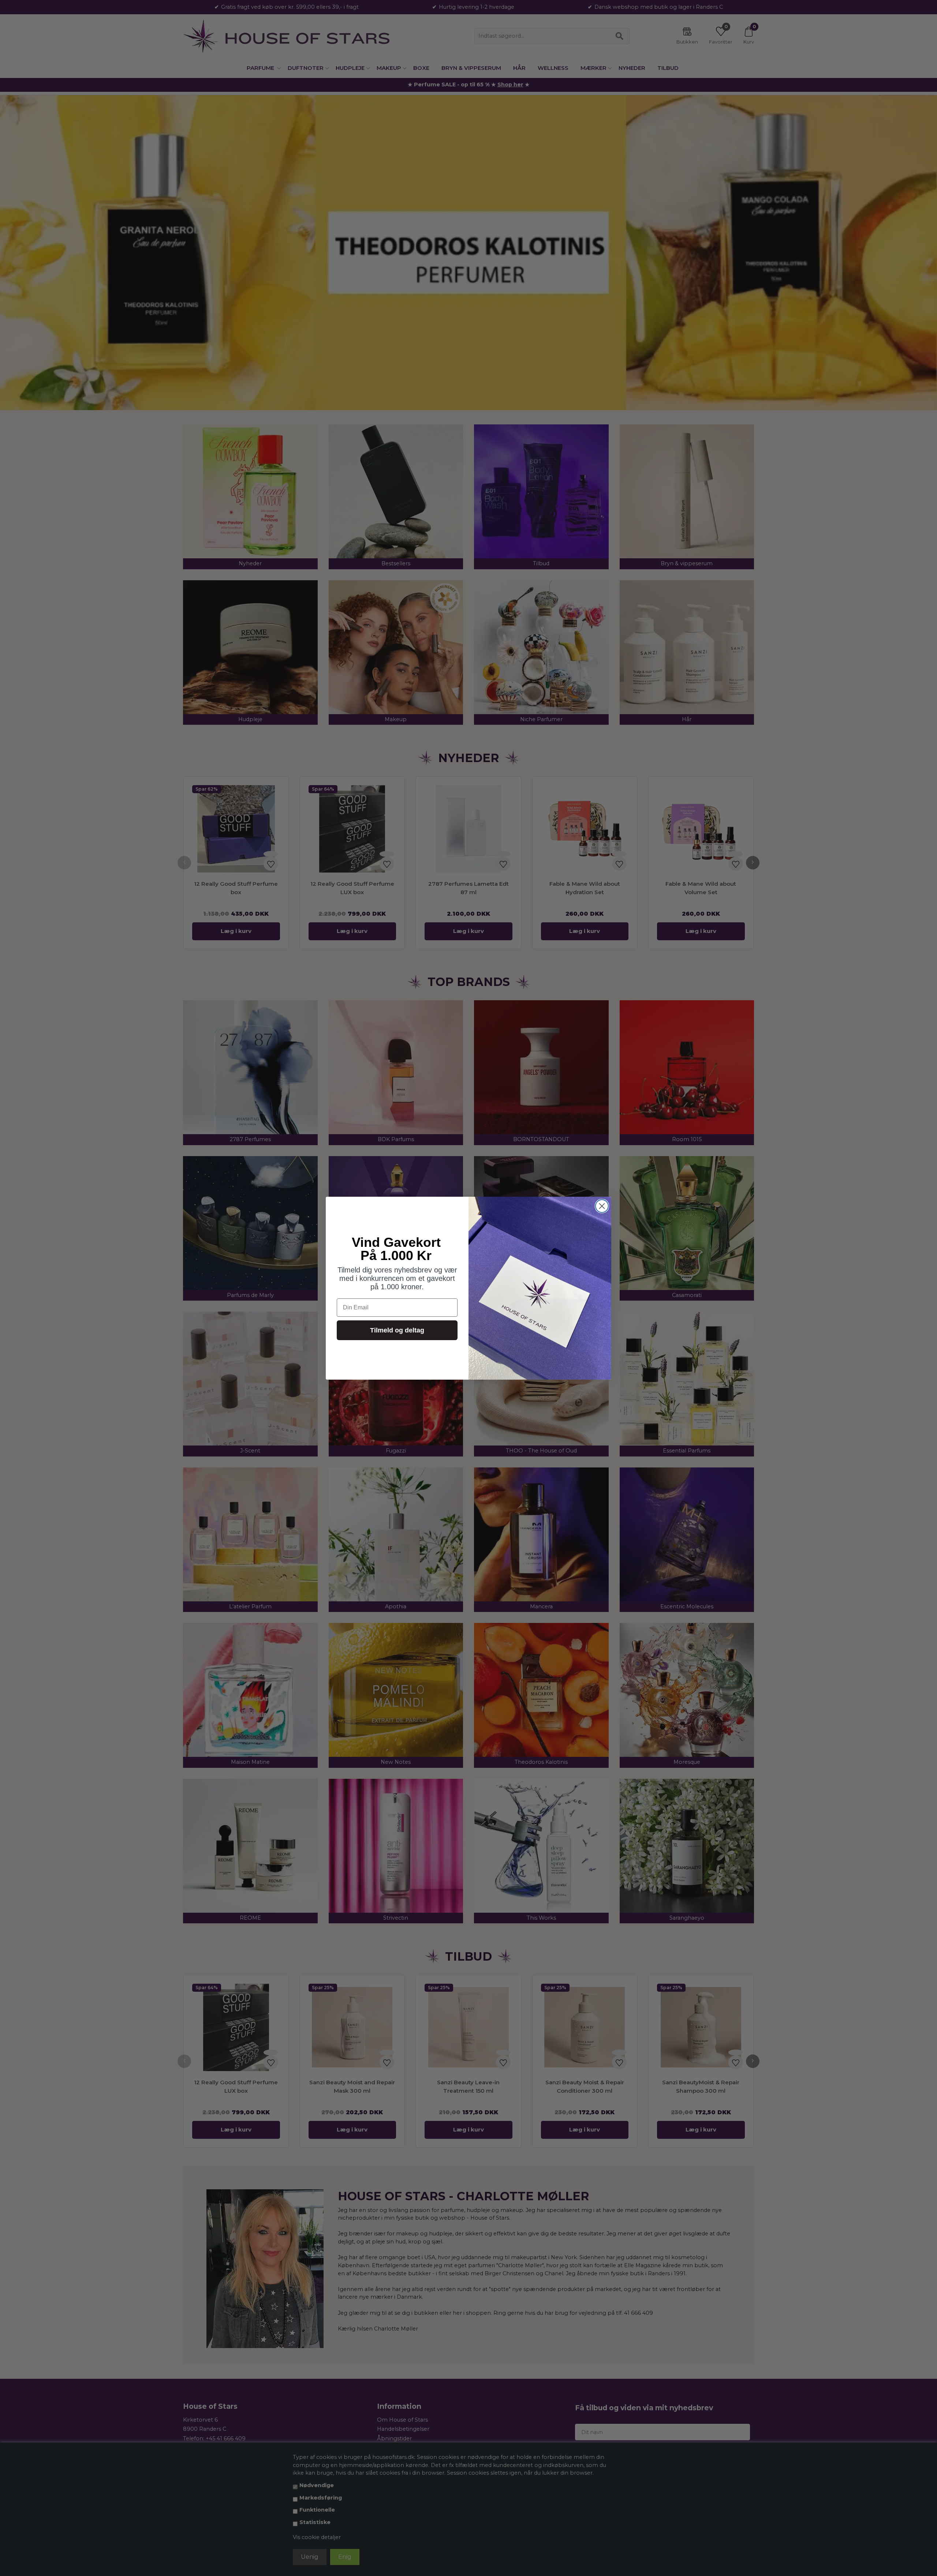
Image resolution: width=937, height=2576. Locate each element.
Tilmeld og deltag (397, 1330)
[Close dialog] (602, 1206)
